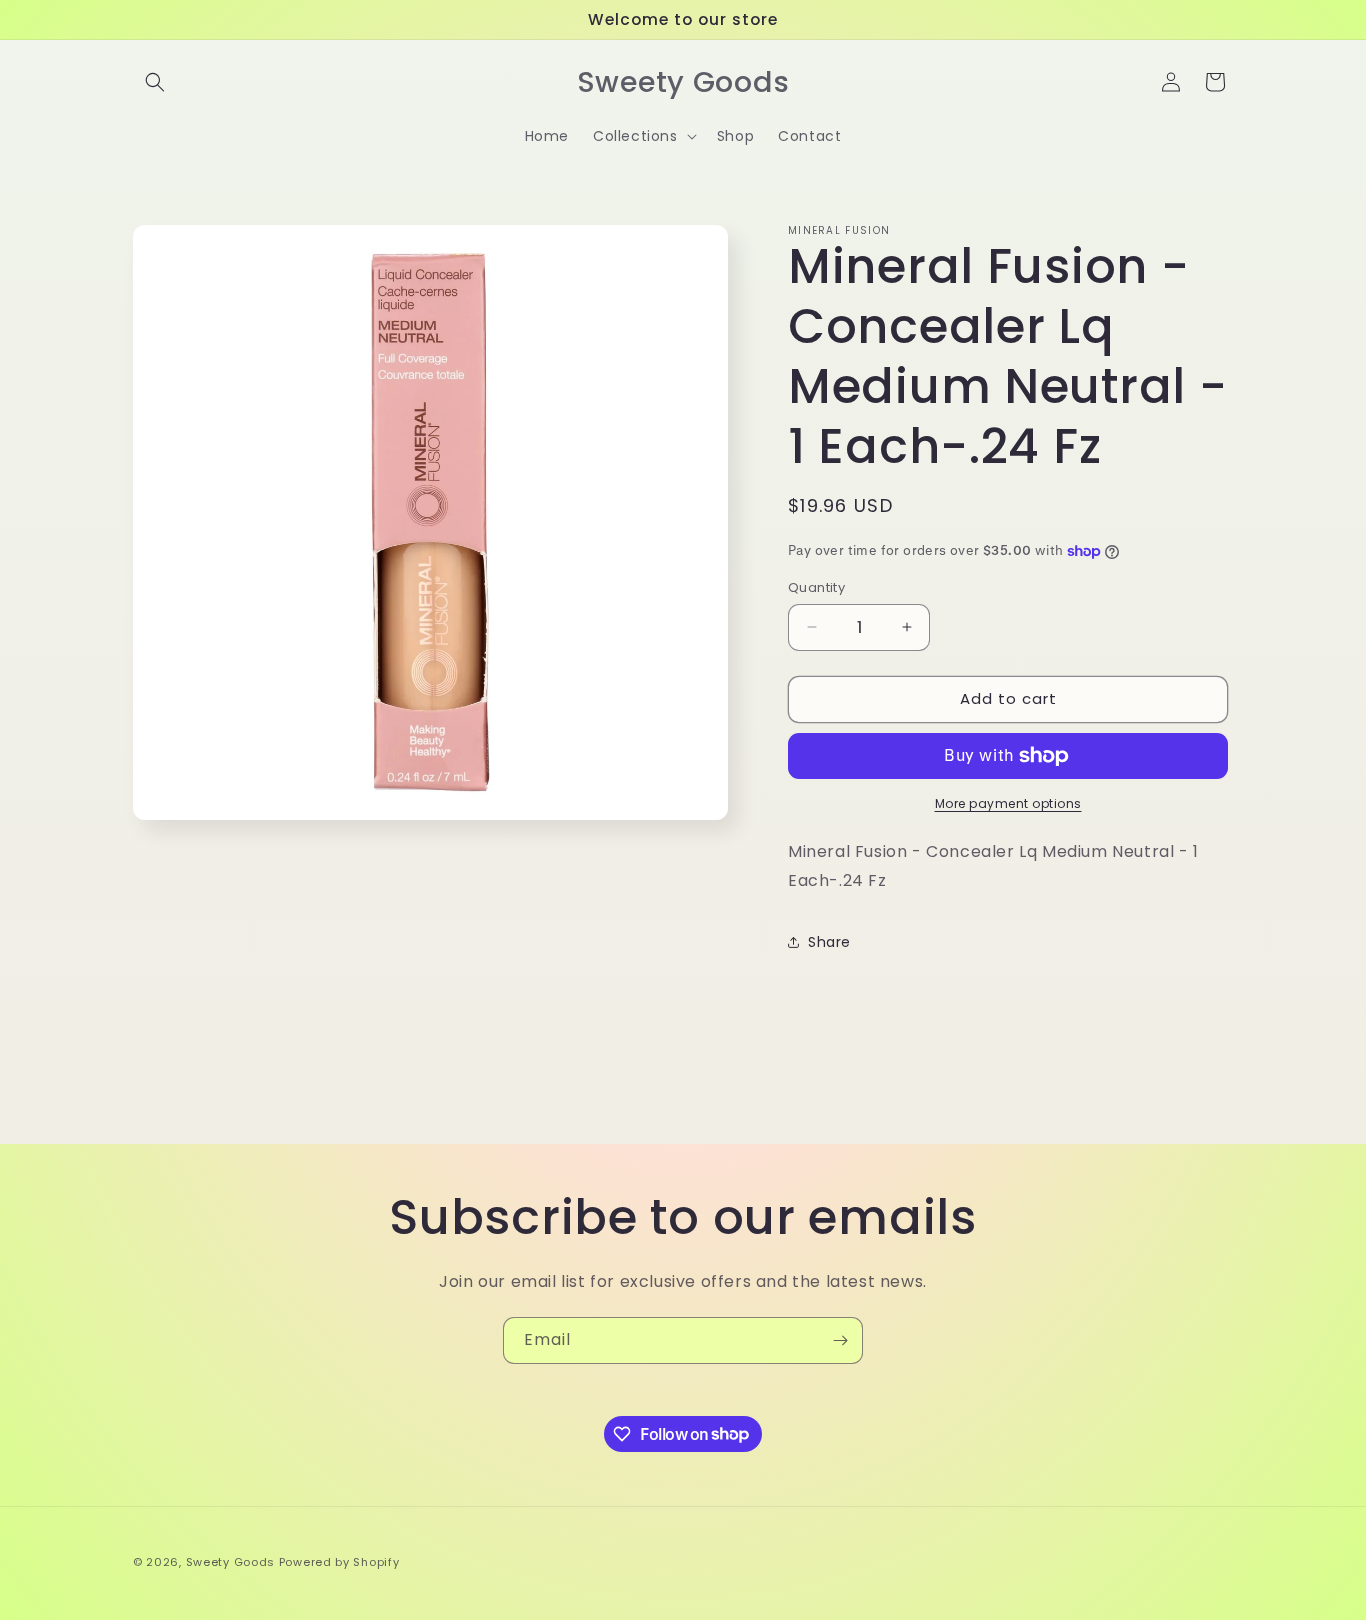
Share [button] (829, 942)
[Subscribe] (840, 1340)
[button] (155, 82)
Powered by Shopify (339, 1562)
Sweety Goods (230, 1562)
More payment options (1008, 803)
